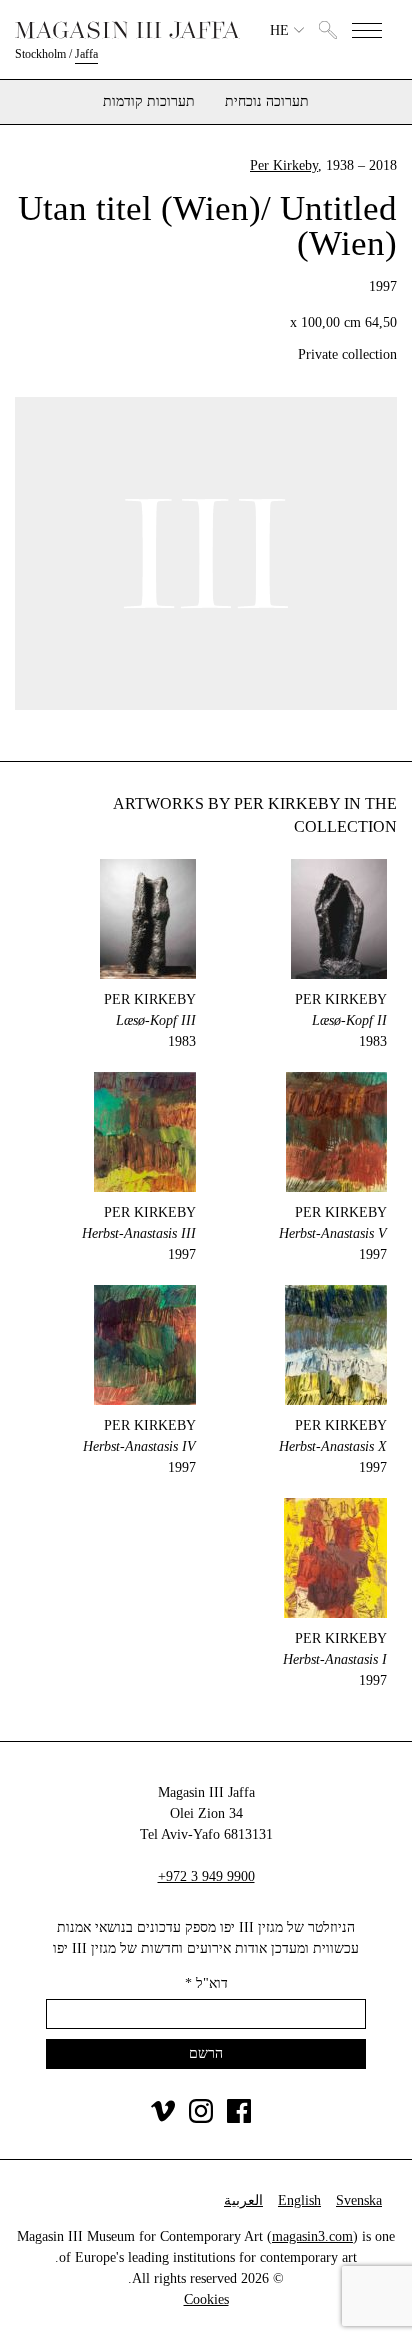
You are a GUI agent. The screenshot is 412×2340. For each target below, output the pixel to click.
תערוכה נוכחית (267, 102)
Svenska (359, 2200)
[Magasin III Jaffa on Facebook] (239, 2118)
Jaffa (86, 54)
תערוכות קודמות (149, 102)
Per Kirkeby (284, 165)
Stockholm (40, 54)
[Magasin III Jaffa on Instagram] (201, 2118)
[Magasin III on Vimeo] (163, 2118)
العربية (243, 2200)
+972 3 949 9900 (206, 1876)
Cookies (206, 2299)
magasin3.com (312, 2236)
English (299, 2200)
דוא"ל (206, 1983)
